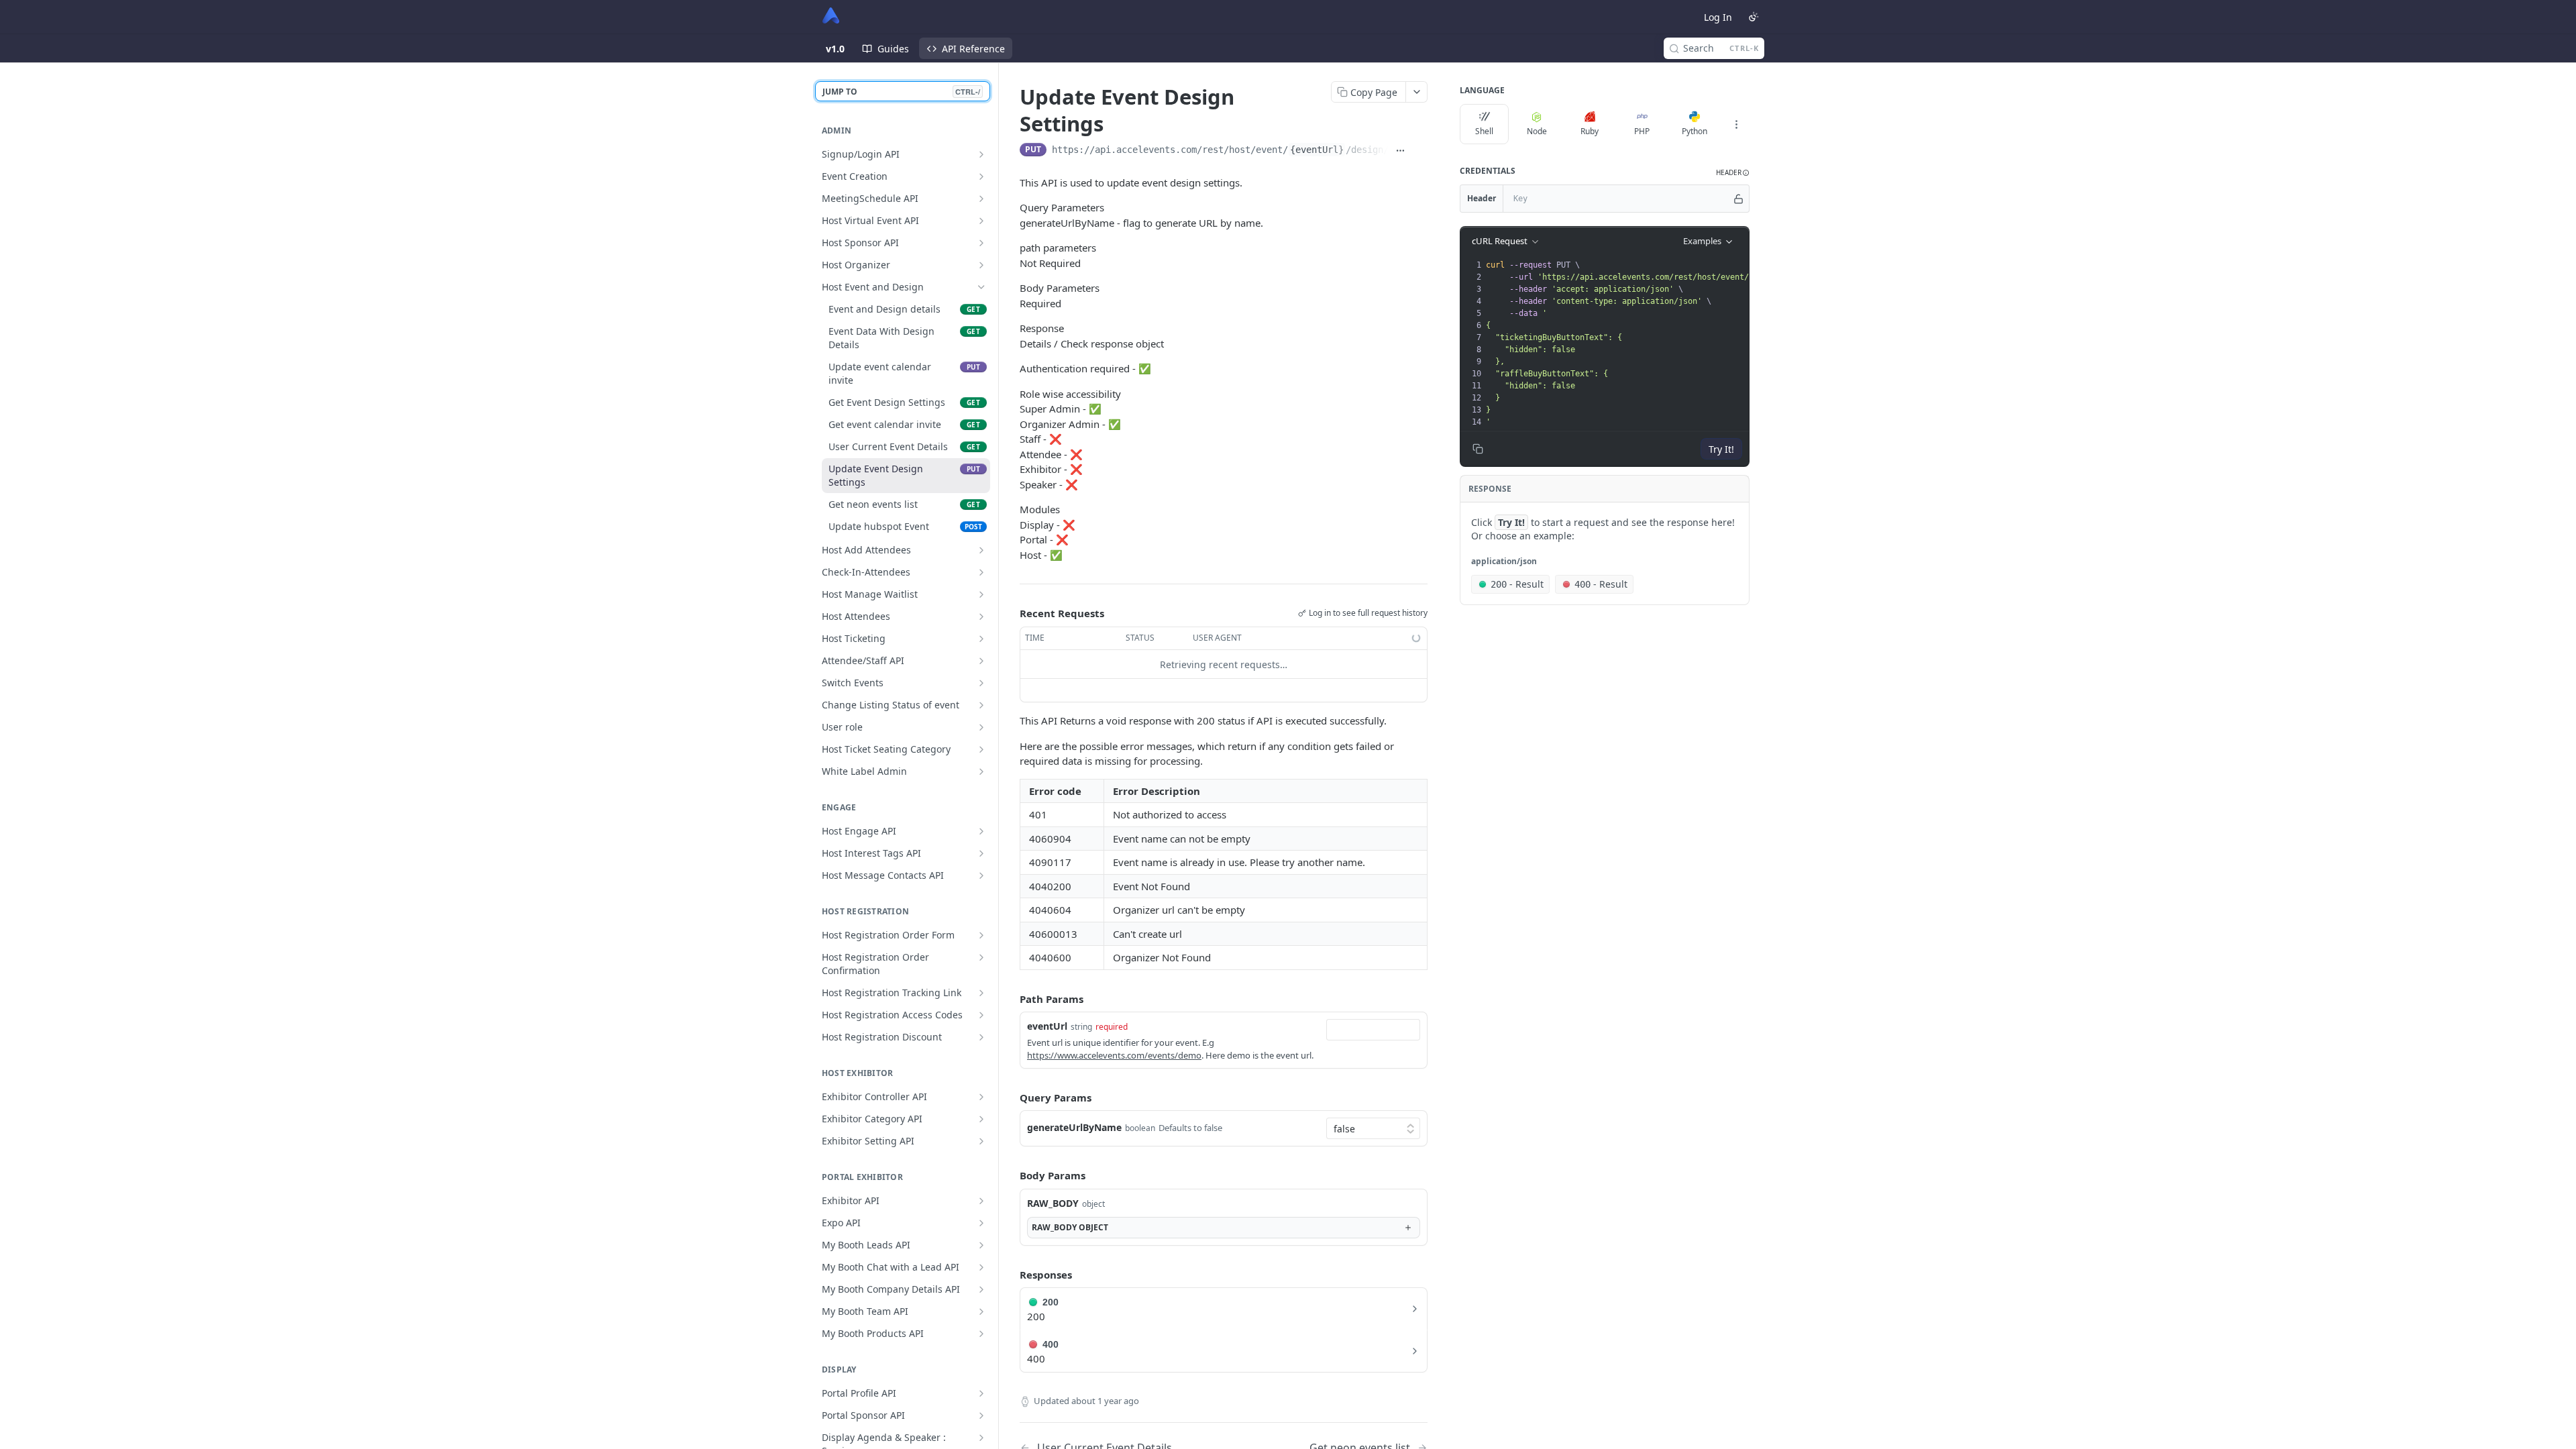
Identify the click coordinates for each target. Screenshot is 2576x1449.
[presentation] (1734, 343)
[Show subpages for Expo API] (981, 1223)
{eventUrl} (1317, 150)
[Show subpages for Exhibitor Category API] (981, 1119)
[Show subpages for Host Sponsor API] (981, 243)
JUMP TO (901, 92)
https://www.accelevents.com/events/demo (1114, 1055)
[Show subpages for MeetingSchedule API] (981, 199)
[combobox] (1373, 1030)
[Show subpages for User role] (981, 727)
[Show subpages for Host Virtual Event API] (981, 221)
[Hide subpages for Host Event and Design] (981, 287)
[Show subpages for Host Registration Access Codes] (981, 1015)
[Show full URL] (1401, 151)
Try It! (1721, 449)
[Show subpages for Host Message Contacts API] (981, 875)
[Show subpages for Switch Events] (981, 683)
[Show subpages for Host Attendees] (981, 616)
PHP (1642, 131)
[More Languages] (1736, 124)
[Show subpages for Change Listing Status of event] (981, 705)
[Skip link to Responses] (1010, 1275)
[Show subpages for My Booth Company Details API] (981, 1289)
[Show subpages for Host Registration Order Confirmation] (981, 957)
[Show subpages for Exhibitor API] (981, 1201)
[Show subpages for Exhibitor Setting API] (981, 1141)
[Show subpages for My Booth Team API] (981, 1311)
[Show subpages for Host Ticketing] (981, 639)
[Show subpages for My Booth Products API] (981, 1334)
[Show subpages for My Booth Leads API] (981, 1245)
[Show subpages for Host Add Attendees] (981, 550)
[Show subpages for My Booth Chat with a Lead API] (981, 1267)
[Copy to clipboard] (1420, 151)
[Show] (1738, 199)
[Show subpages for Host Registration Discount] (981, 1037)
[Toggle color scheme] (1754, 17)
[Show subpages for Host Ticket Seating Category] (981, 749)
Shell (1484, 131)
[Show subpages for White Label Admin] (981, 771)
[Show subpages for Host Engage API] (981, 831)
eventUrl (1047, 1026)
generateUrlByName (1074, 1127)
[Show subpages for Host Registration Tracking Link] (981, 993)
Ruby (1590, 131)
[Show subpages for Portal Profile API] (981, 1393)
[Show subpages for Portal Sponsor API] (981, 1415)
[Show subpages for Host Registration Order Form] (981, 935)
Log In (1718, 17)
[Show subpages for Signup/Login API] (981, 154)
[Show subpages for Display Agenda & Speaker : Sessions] (981, 1438)
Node (1537, 131)
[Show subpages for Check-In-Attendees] (981, 572)
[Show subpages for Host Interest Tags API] (981, 853)
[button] (1733, 173)
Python (1695, 131)
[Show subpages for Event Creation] (981, 176)
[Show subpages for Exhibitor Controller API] (981, 1097)
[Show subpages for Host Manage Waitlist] (981, 594)
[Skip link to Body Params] (1010, 1176)
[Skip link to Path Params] (1010, 999)
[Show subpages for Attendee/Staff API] (981, 661)
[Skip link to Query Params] (1010, 1097)
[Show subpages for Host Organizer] (981, 265)
